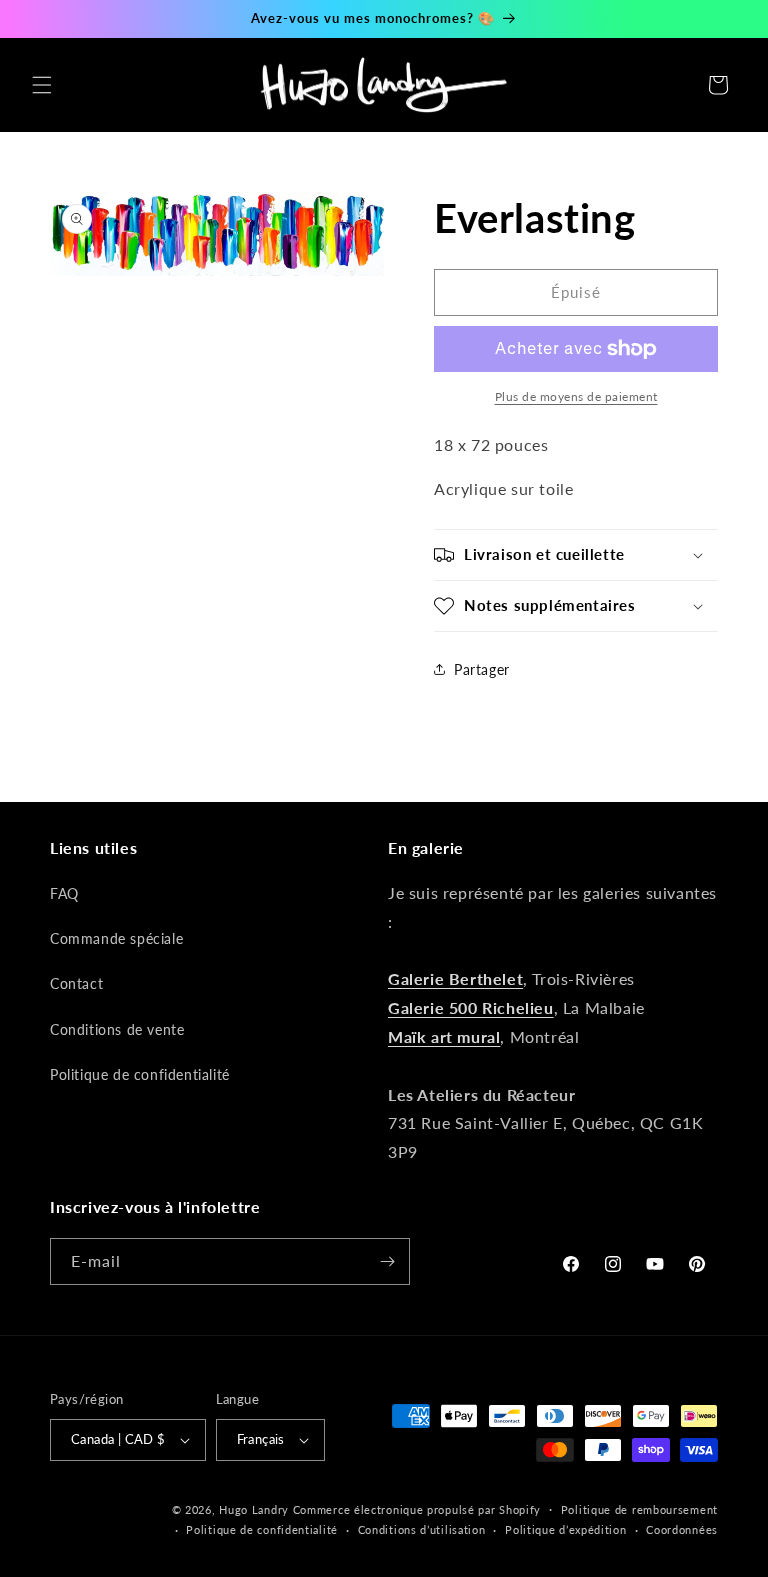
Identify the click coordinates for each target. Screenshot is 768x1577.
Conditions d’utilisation (422, 1529)
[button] (42, 85)
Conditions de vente (117, 1029)
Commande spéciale (116, 938)
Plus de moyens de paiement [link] (576, 396)
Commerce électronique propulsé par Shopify (417, 1509)
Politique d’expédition (565, 1529)
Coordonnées (682, 1529)
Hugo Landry (254, 1509)
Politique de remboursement (639, 1509)
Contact (76, 983)
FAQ (64, 893)
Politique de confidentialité (140, 1074)
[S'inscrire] (387, 1261)
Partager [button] (482, 669)
